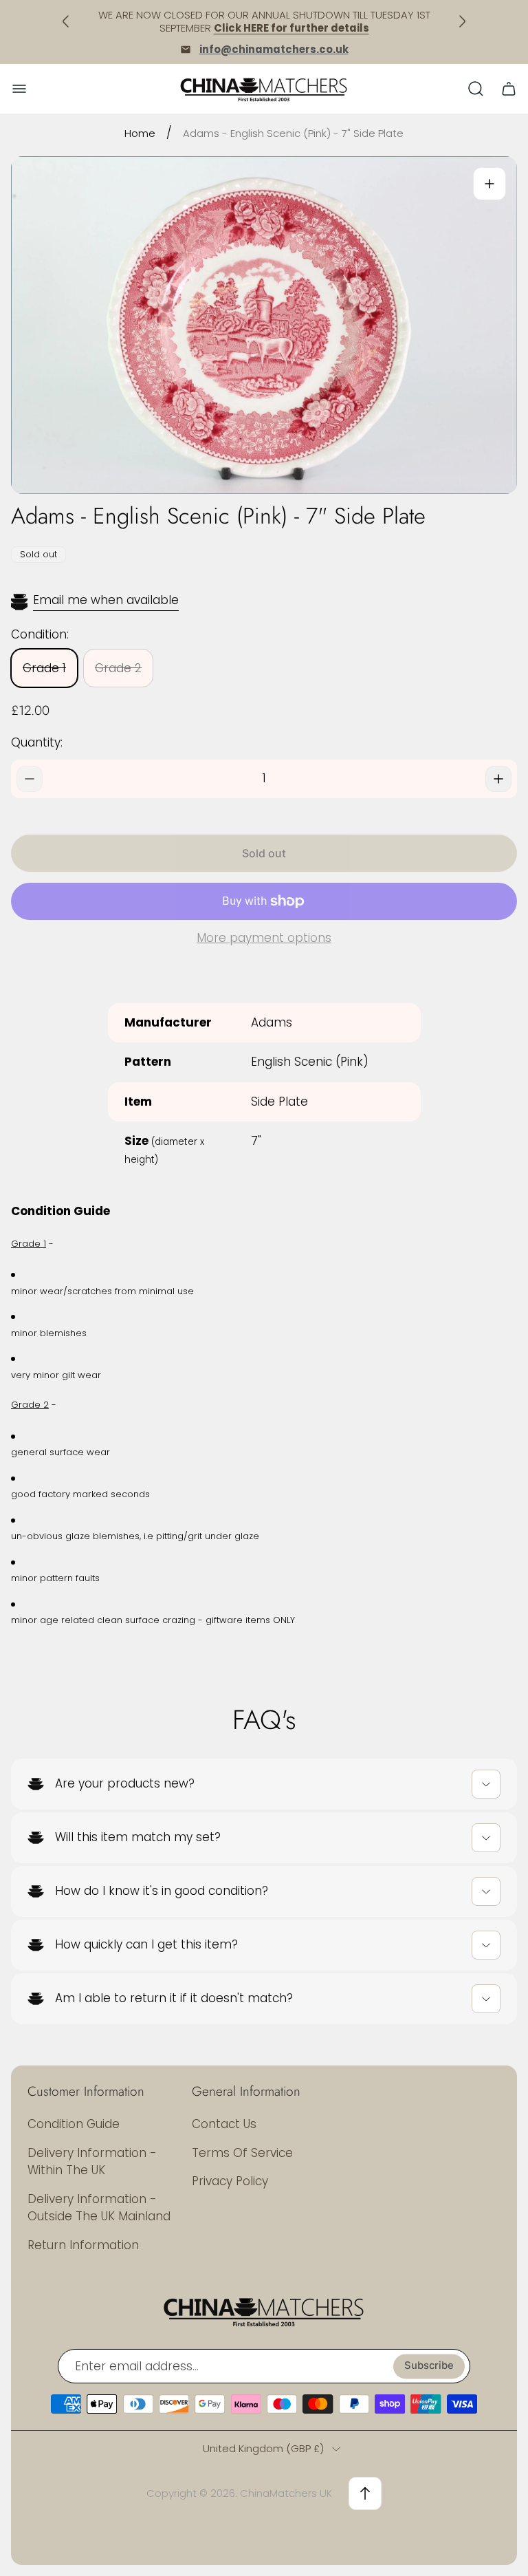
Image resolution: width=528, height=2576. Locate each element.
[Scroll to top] (365, 2493)
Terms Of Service (242, 2153)
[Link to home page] (264, 2311)
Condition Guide (74, 2124)
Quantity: (37, 742)
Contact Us (224, 2124)
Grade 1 (44, 668)
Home (140, 133)
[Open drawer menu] (19, 89)
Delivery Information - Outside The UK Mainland (99, 2208)
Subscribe (429, 2366)
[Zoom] (489, 184)
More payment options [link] (264, 938)
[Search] (476, 89)
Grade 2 (118, 668)
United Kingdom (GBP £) (263, 2448)
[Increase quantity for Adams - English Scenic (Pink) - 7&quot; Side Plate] (498, 779)
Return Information (83, 2245)
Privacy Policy (230, 2181)
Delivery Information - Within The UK (92, 2162)
